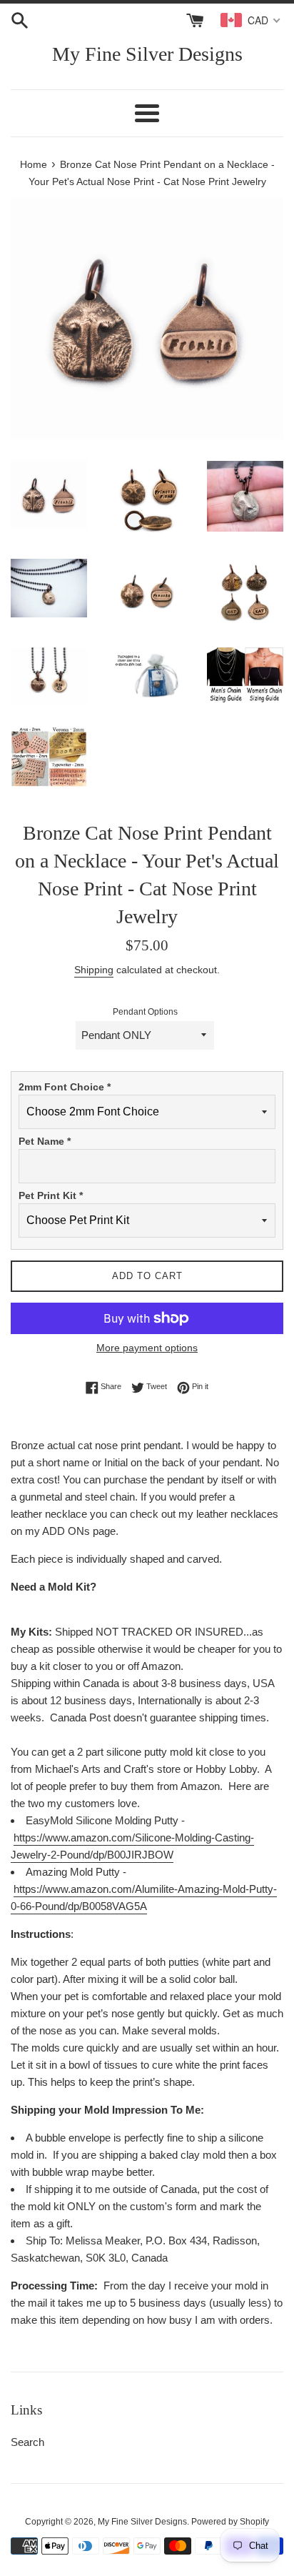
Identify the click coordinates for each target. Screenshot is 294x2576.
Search (27, 2442)
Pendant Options (145, 1012)
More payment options (147, 1348)
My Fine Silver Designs (147, 54)
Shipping (94, 970)
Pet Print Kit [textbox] (51, 1195)
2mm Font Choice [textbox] (65, 1087)
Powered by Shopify (230, 2522)
